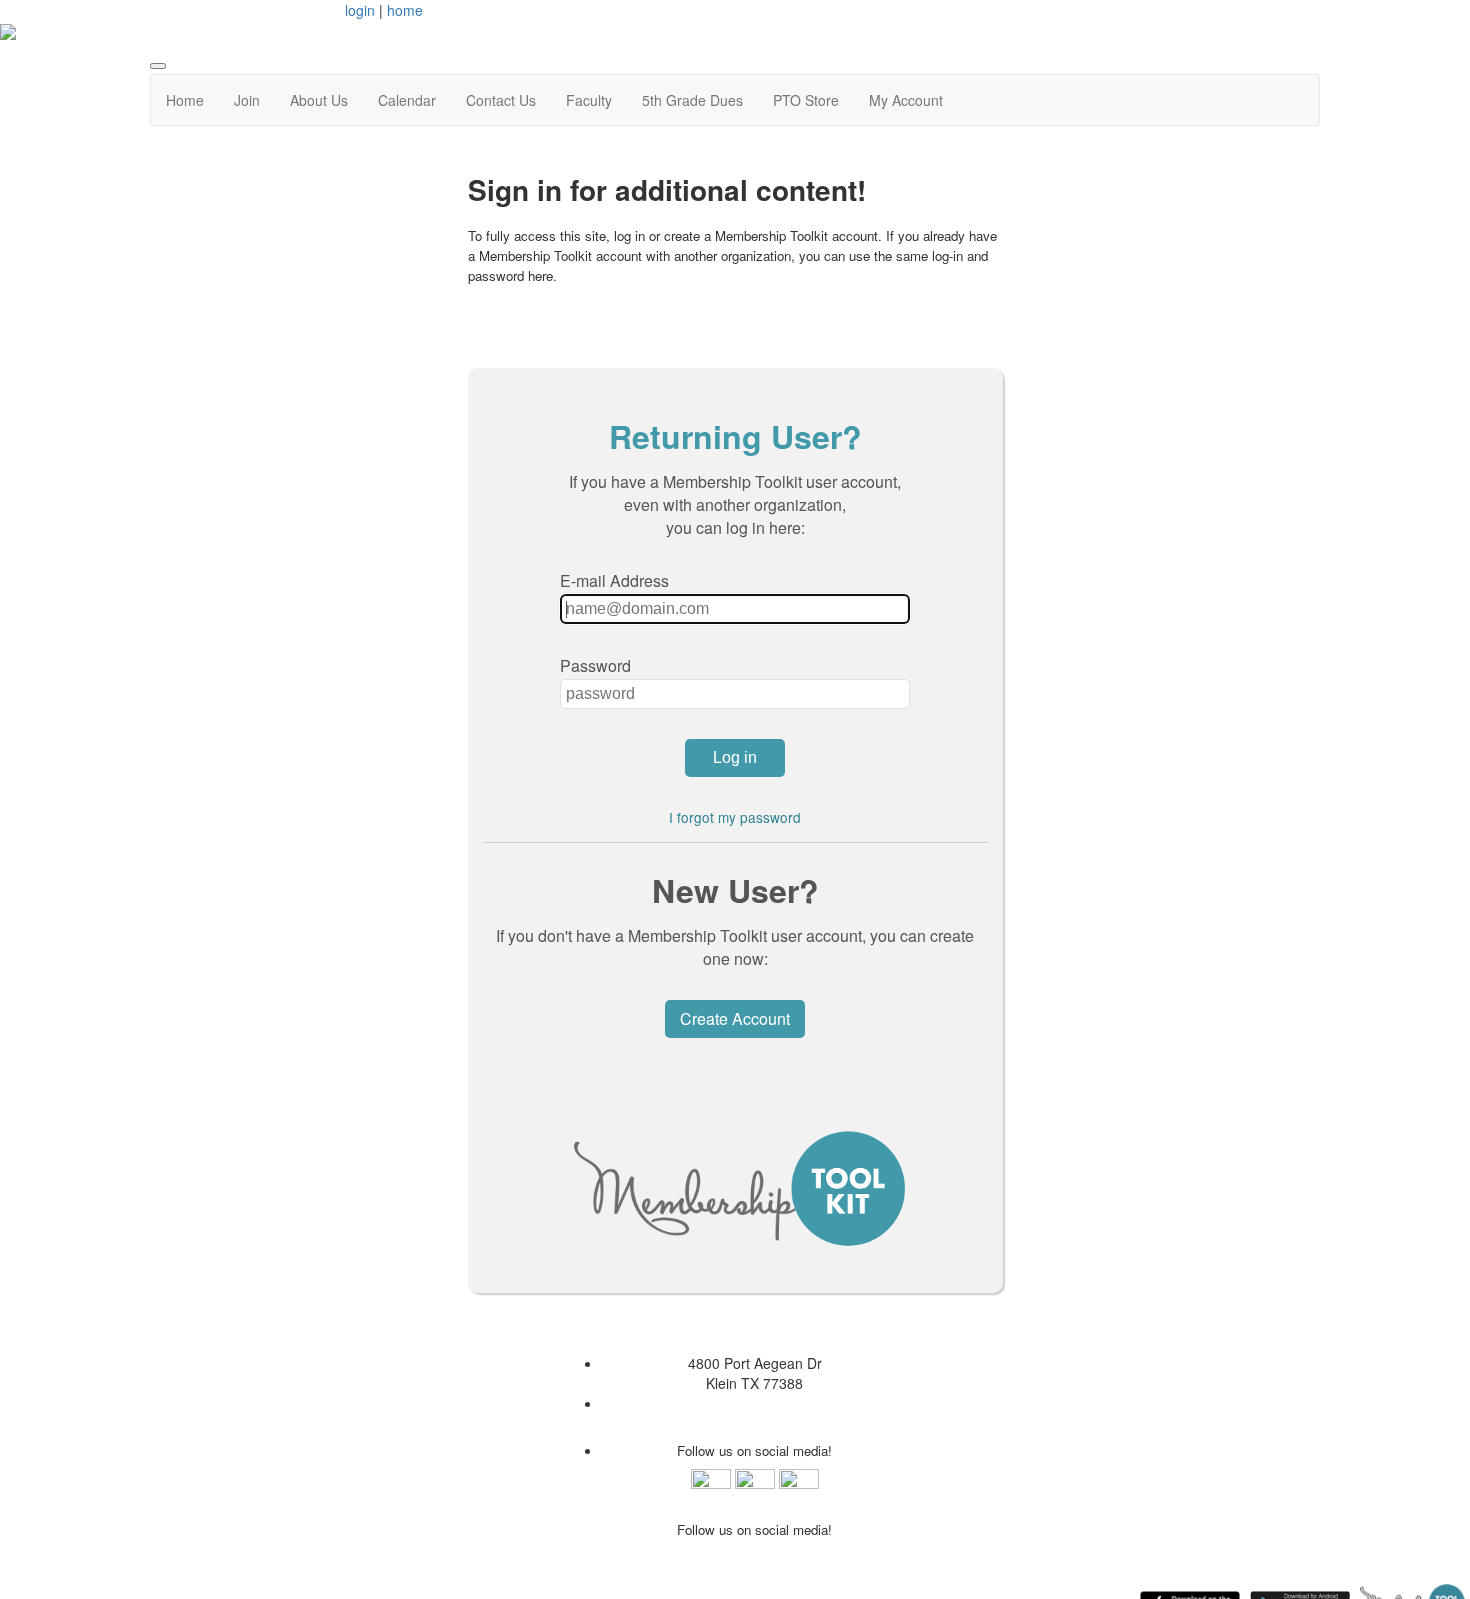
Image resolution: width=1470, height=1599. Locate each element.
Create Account (735, 1018)
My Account (906, 100)
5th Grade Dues (692, 100)
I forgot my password (735, 817)
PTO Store (806, 100)
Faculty (589, 100)
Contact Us (501, 100)
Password (595, 665)
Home (185, 100)
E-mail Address (614, 580)
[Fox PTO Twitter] (799, 1487)
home (405, 10)
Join (247, 100)
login (360, 10)
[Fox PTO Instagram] (755, 1487)
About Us (319, 100)
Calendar (407, 100)
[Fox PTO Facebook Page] (711, 1487)
